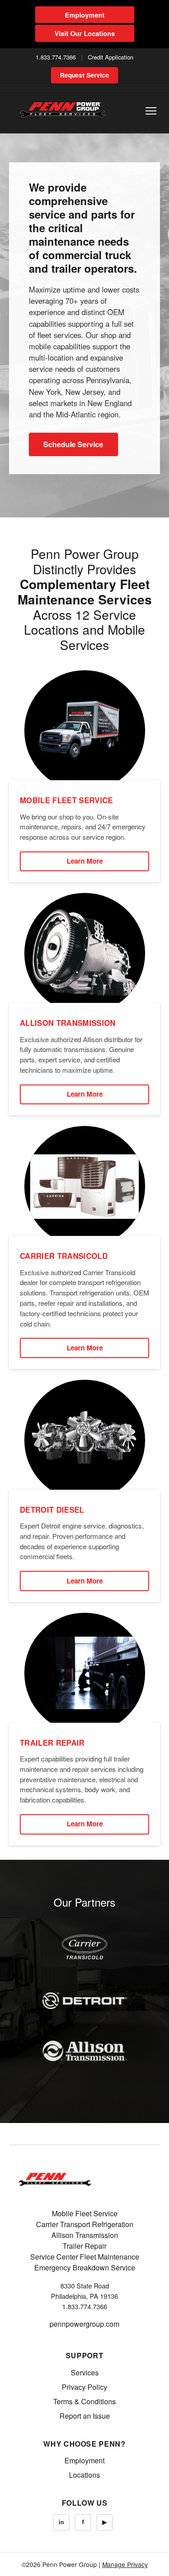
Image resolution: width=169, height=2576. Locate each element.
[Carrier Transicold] (85, 1947)
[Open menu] (151, 111)
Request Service (84, 75)
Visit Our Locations (85, 33)
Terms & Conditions (84, 2401)
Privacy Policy (84, 2387)
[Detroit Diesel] (85, 2000)
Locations (84, 2475)
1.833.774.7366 (56, 57)
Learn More (85, 861)
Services (85, 2372)
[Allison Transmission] (85, 2051)
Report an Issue (85, 2416)
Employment (85, 15)
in (61, 2522)
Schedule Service (73, 444)
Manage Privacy (125, 2564)
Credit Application (111, 57)
